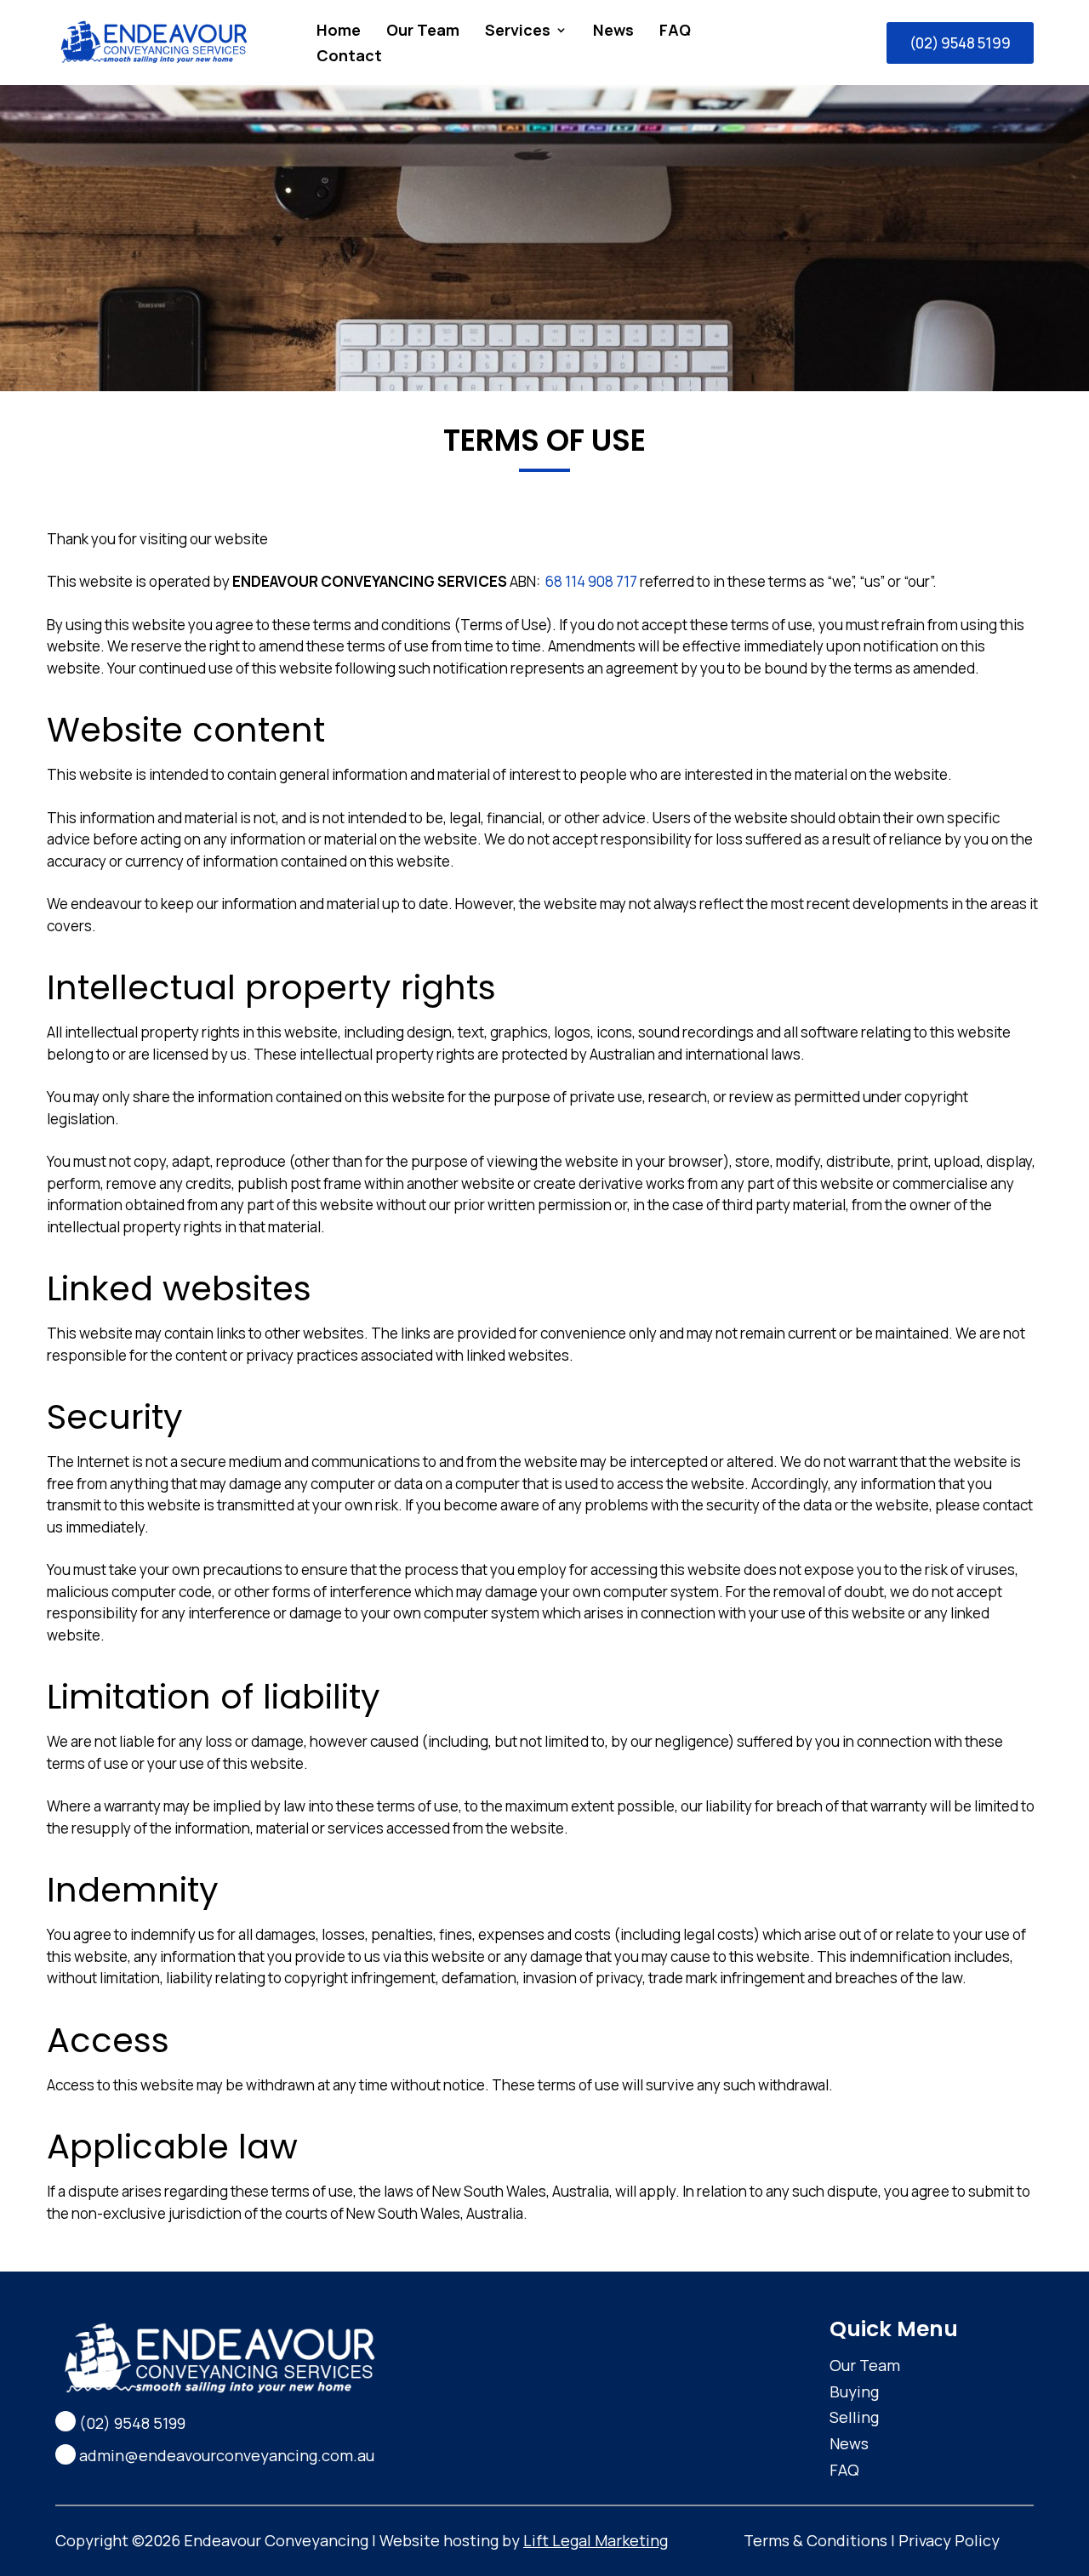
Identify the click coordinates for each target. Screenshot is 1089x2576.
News (613, 32)
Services (518, 32)
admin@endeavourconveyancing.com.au (227, 2455)
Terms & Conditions (815, 2540)
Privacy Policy (949, 2540)
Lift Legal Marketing (596, 2540)
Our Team (423, 32)
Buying (854, 2391)
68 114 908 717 (591, 581)
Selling (854, 2417)
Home (339, 32)
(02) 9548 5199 (960, 43)
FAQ (675, 32)
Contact (349, 57)
